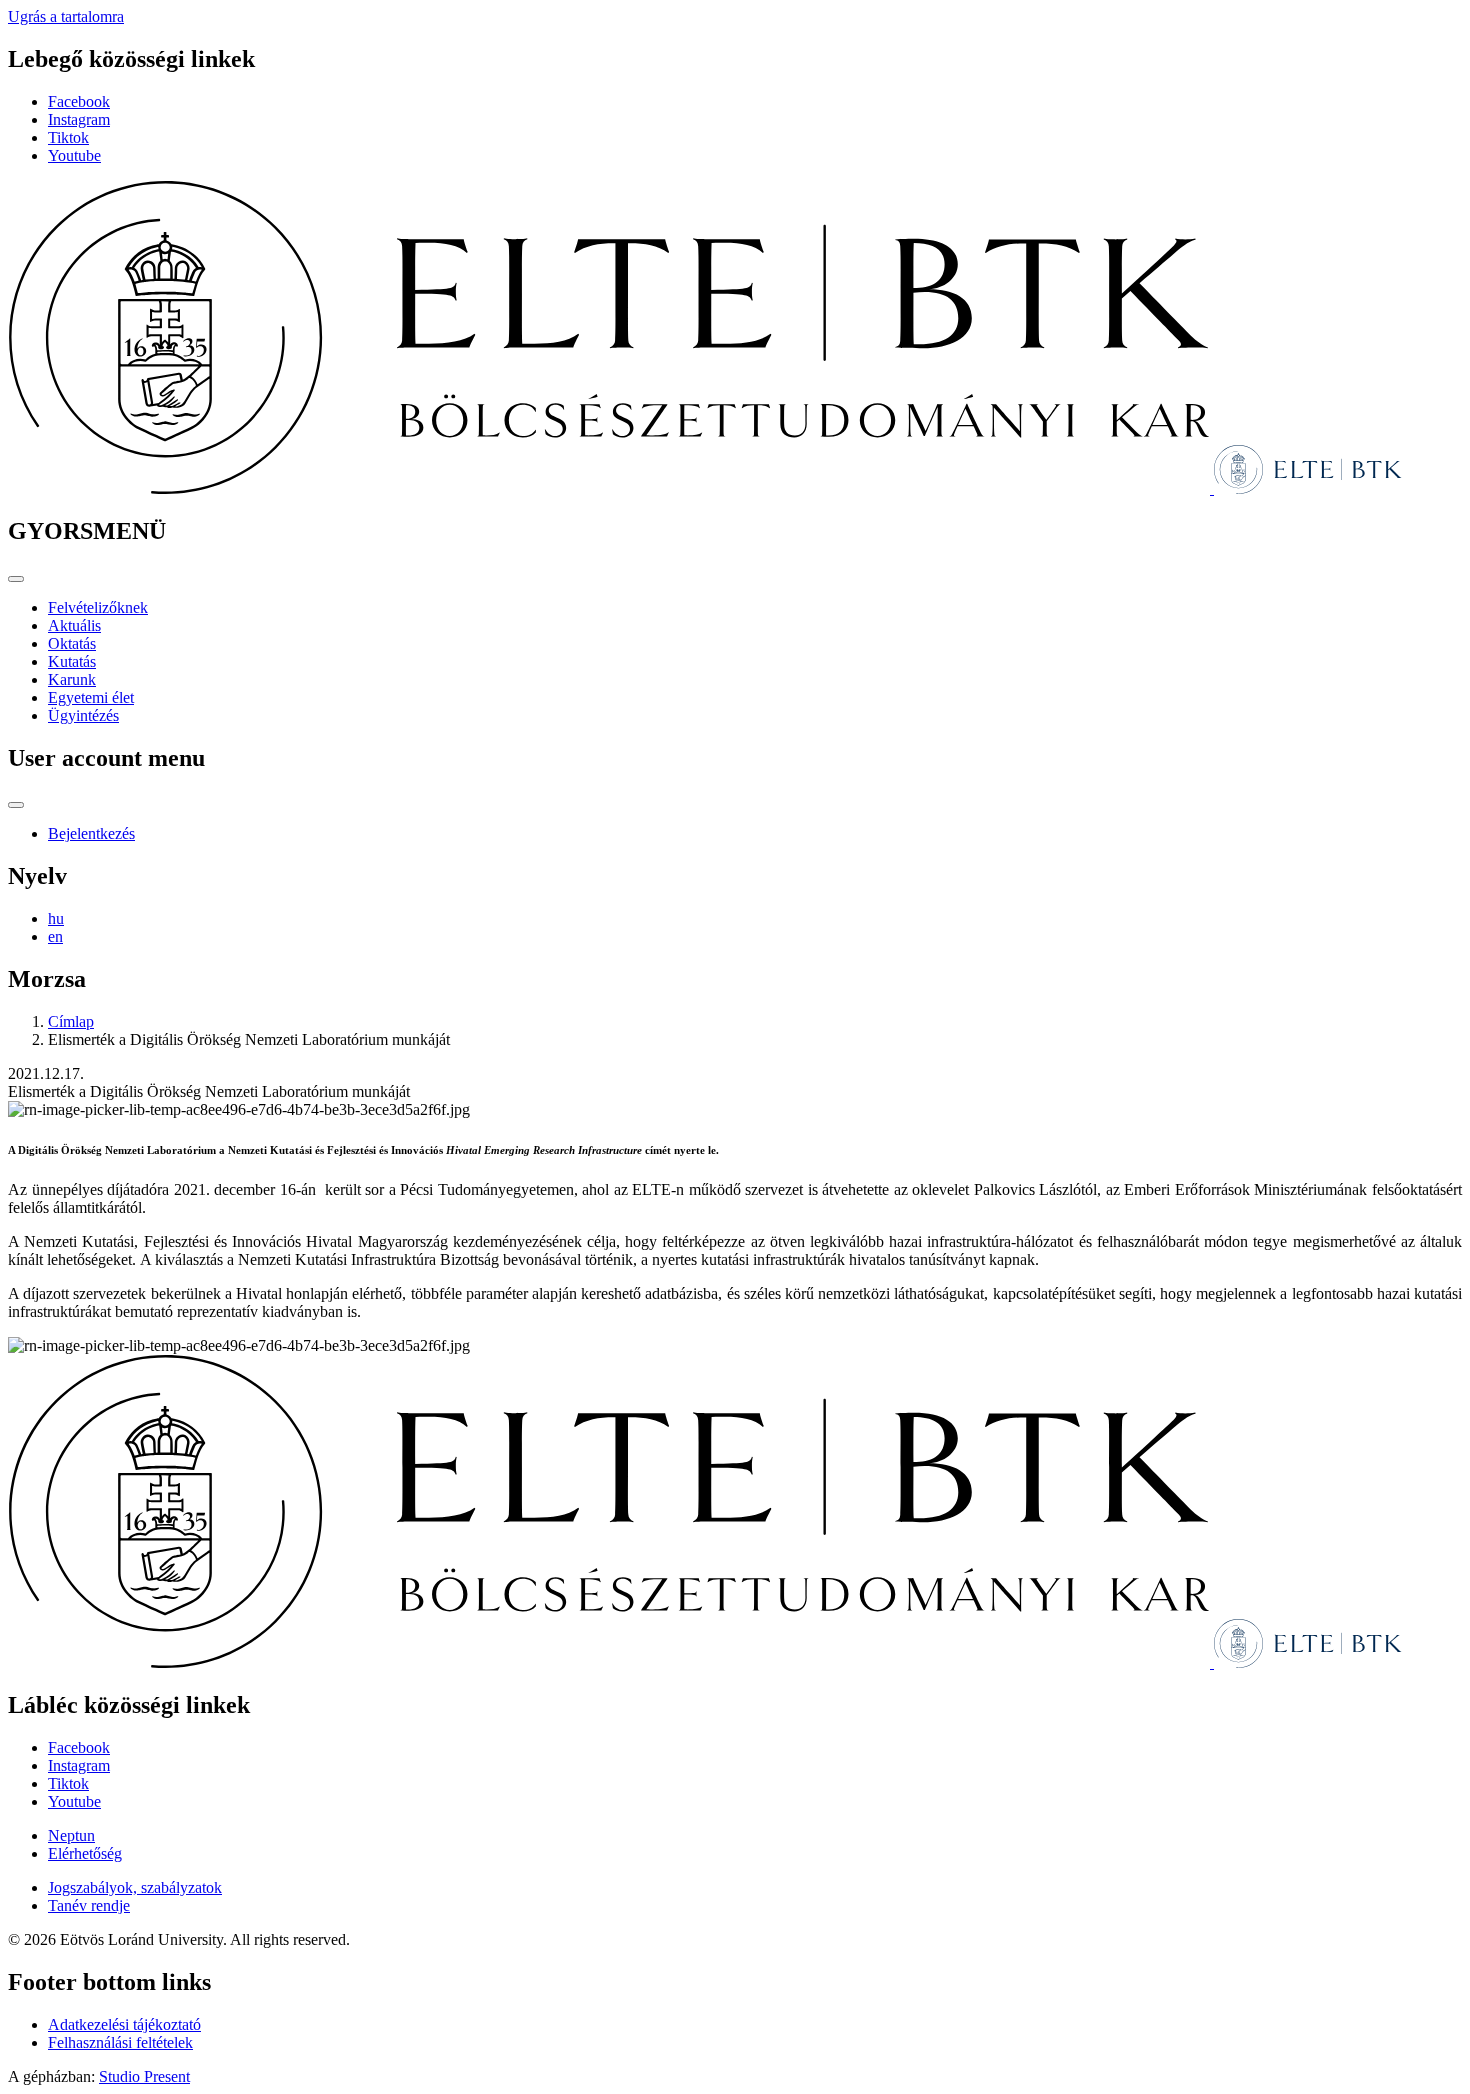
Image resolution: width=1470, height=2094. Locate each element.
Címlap (71, 1021)
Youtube (74, 155)
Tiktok (68, 137)
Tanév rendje (89, 1905)
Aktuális (74, 625)
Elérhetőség (85, 1853)
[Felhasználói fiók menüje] (16, 805)
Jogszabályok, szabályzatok (135, 1887)
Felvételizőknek (98, 607)
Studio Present (144, 2076)
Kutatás (72, 661)
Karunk (72, 679)
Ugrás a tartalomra (66, 16)
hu (56, 918)
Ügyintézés (83, 715)
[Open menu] (16, 579)
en (55, 936)
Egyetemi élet (91, 697)
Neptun (71, 1835)
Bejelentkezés (91, 833)
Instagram (79, 119)
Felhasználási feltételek (120, 2042)
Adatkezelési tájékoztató (124, 2024)
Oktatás (72, 643)
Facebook (79, 101)
